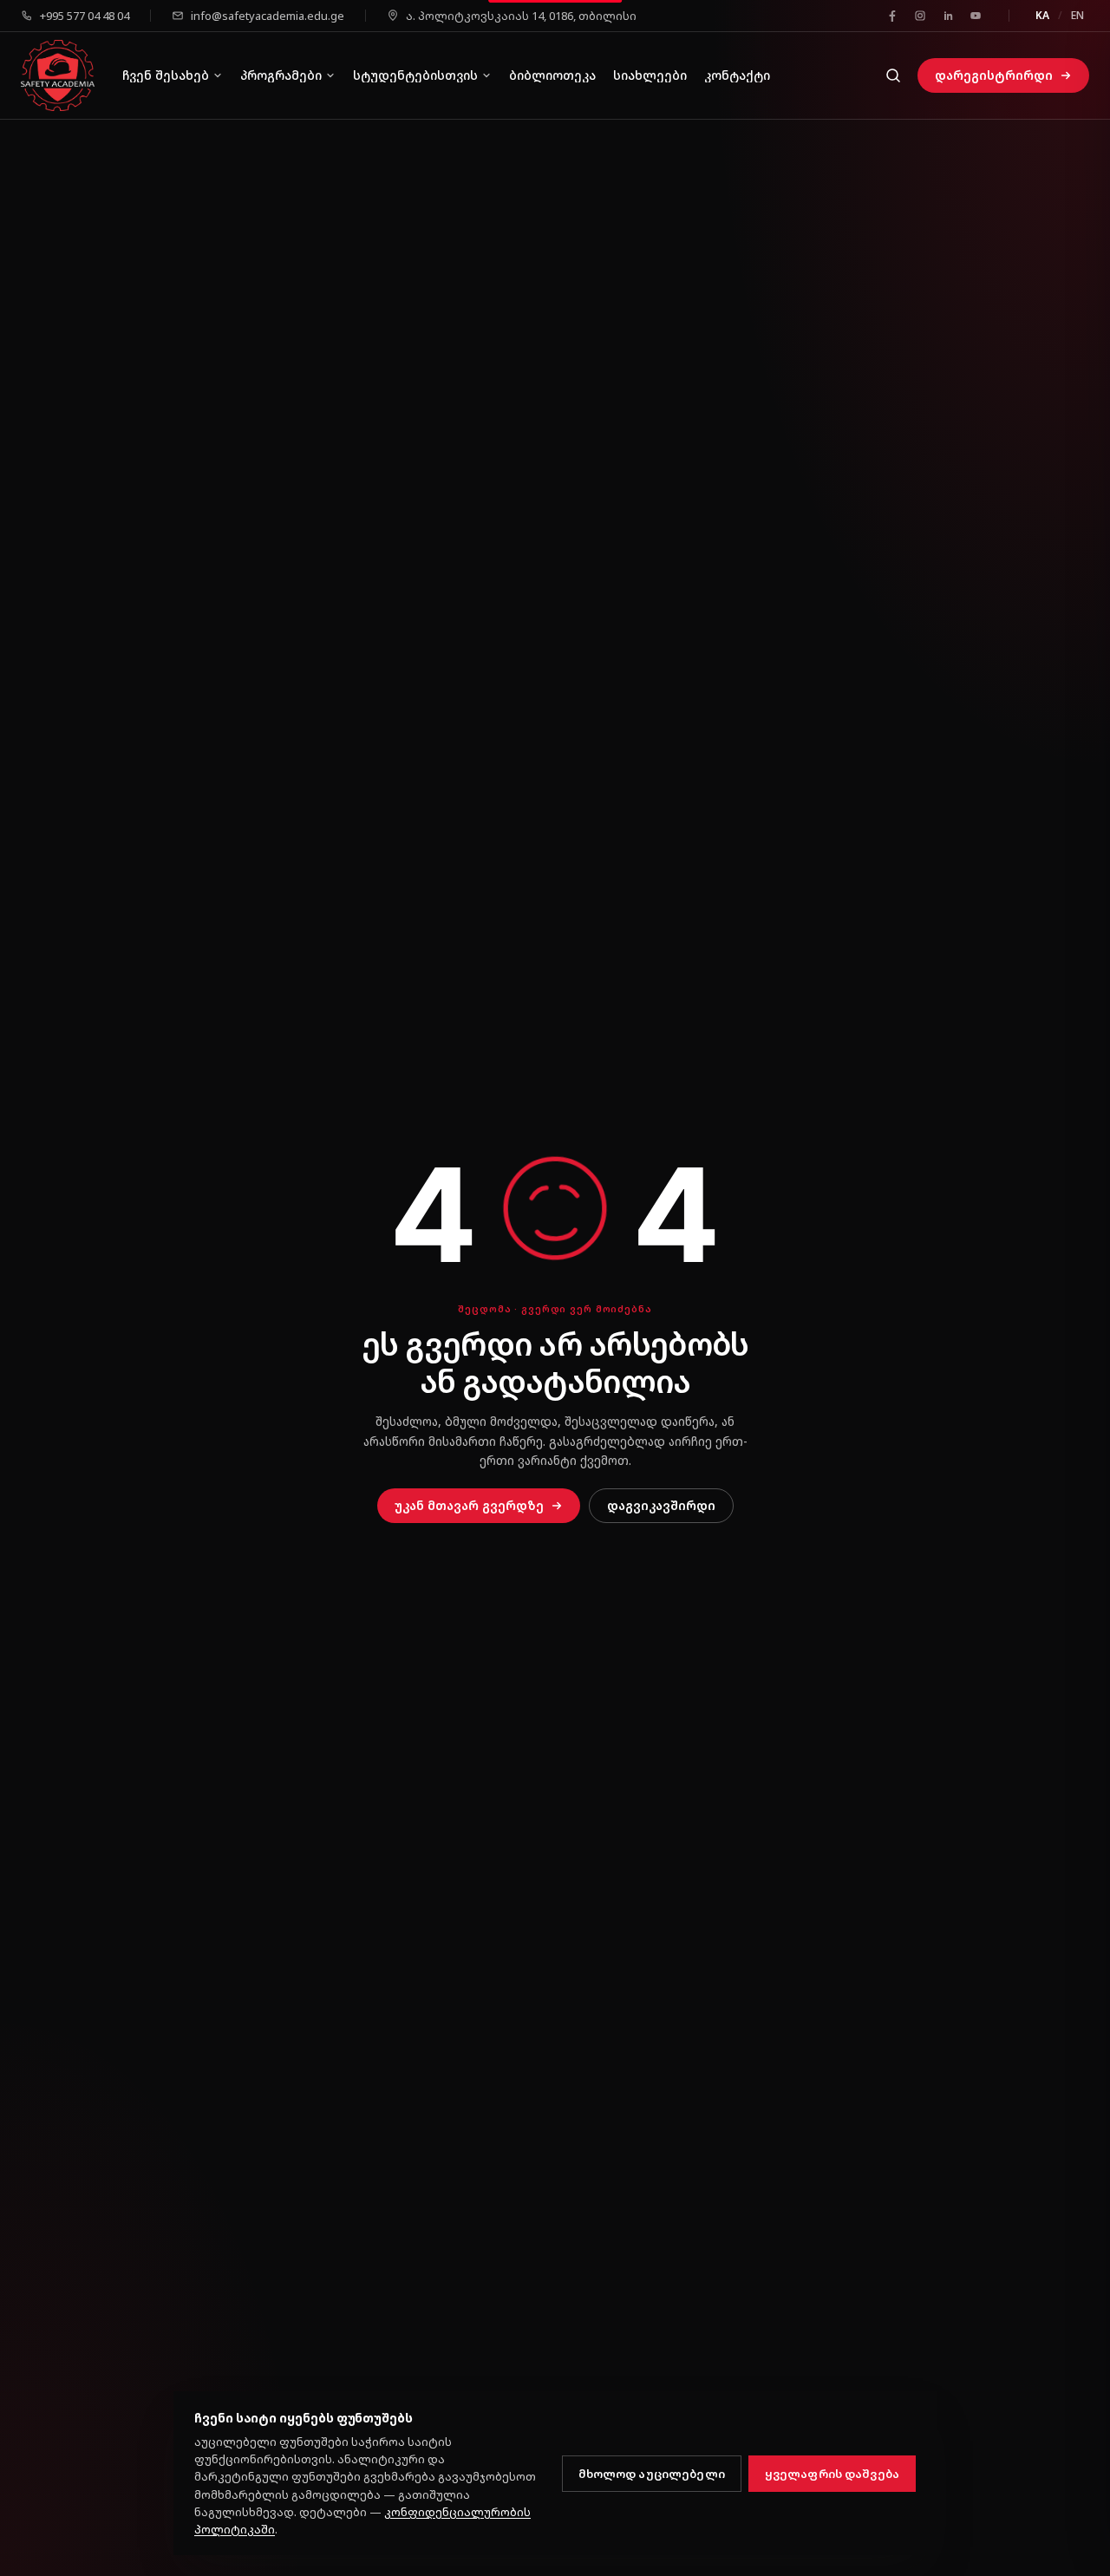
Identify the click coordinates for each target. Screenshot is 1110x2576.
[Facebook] (892, 16)
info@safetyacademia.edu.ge (268, 16)
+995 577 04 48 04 (85, 16)
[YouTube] (976, 16)
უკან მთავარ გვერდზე (469, 1505)
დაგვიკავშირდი (661, 1505)
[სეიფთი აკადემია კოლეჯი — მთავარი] (58, 76)
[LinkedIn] (948, 16)
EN (1077, 15)
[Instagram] (920, 16)
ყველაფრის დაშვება (832, 2474)
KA (1042, 15)
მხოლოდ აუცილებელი (652, 2474)
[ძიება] (893, 75)
